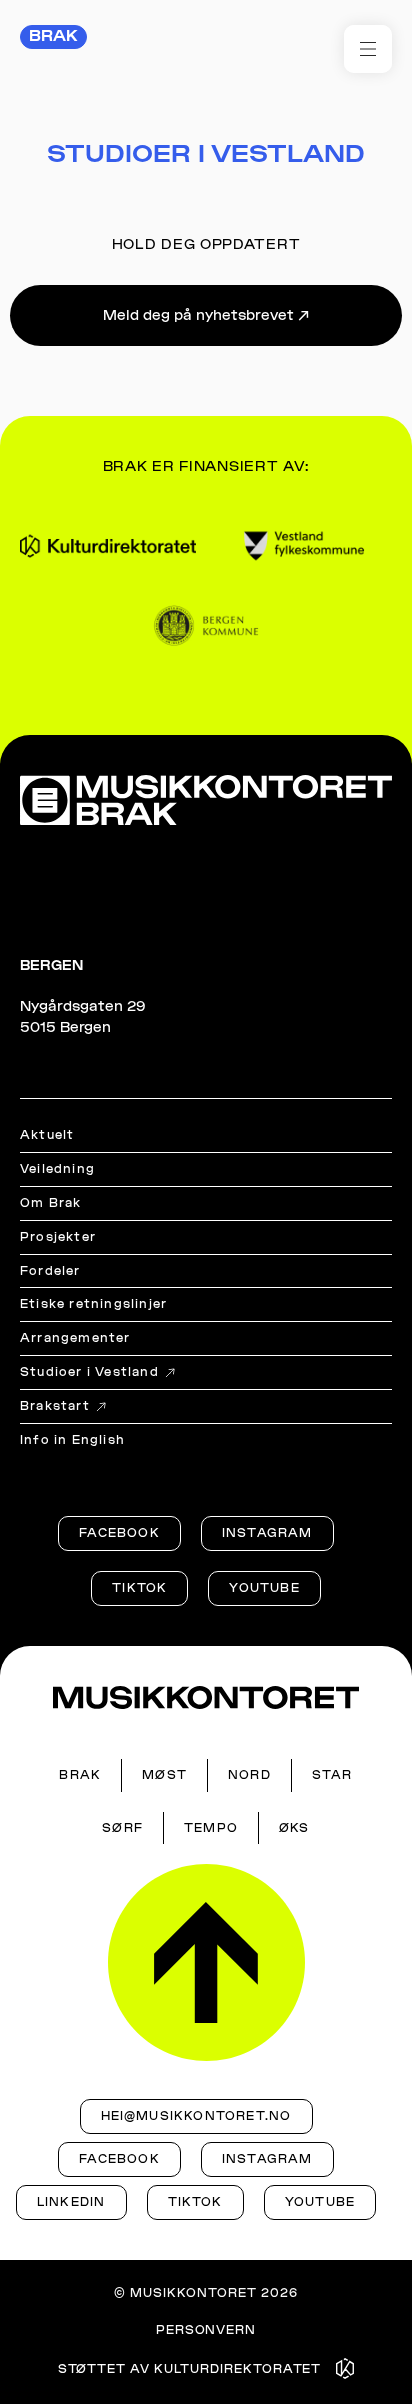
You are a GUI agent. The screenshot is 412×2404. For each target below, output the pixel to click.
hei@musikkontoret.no (196, 2116)
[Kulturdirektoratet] (108, 546)
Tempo (211, 1828)
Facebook (119, 1533)
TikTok (139, 1588)
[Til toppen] (206, 1962)
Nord (249, 1775)
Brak (53, 36)
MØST (164, 1775)
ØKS (294, 1828)
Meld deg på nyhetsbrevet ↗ (206, 315)
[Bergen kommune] (206, 625)
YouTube (264, 1588)
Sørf (122, 1828)
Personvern (206, 2330)
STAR (332, 1775)
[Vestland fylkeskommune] (304, 546)
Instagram (267, 1533)
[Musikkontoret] (206, 1697)
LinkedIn (71, 2202)
